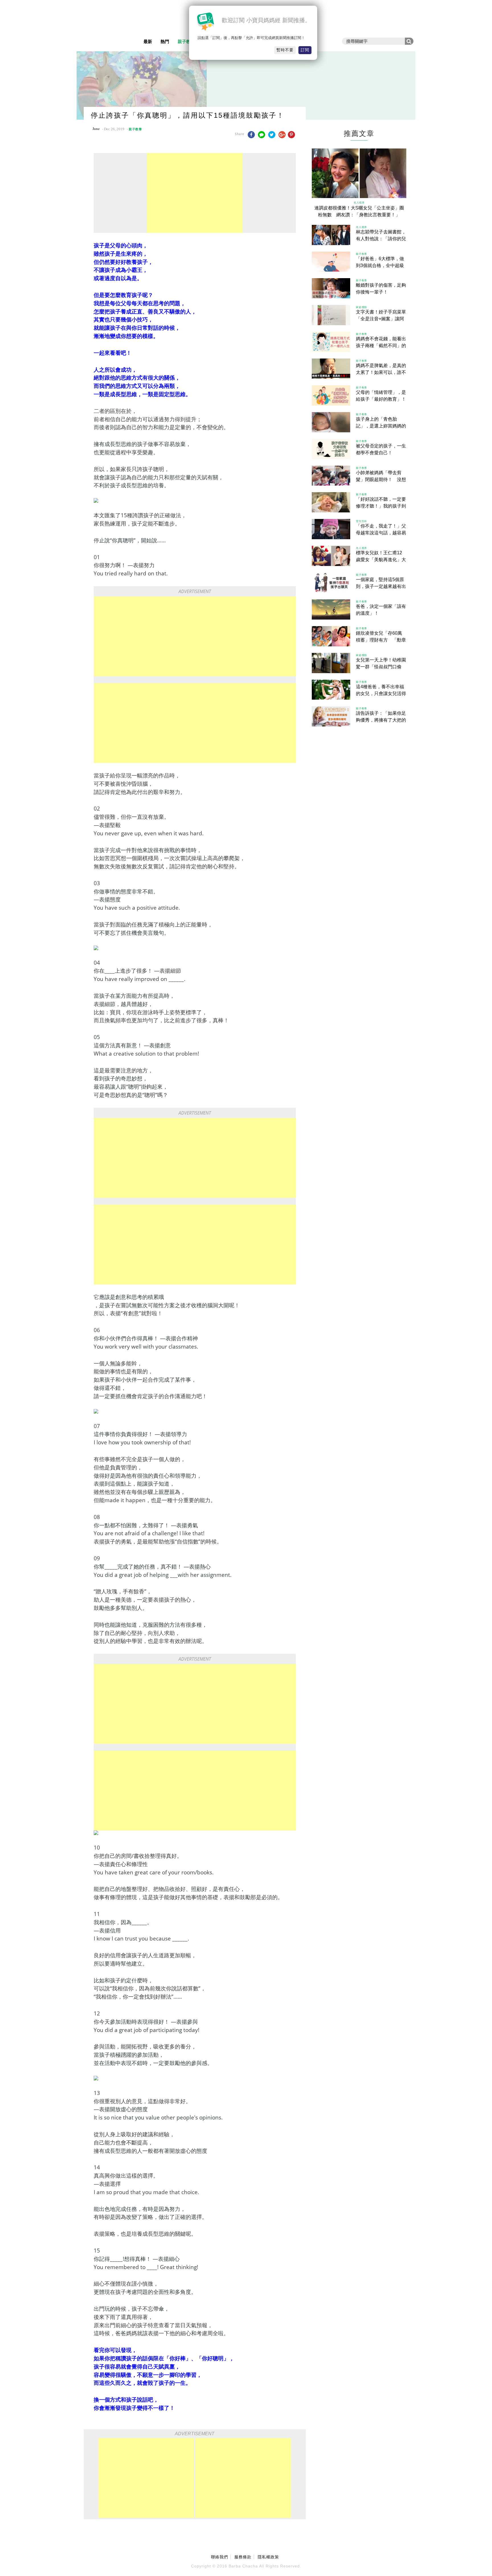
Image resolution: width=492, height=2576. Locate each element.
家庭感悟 (361, 307)
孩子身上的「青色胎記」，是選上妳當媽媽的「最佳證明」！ (381, 426)
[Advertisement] (195, 193)
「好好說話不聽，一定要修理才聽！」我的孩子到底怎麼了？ (381, 506)
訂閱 (305, 50)
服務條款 (243, 2557)
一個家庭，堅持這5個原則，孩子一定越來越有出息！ (381, 586)
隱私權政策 (268, 2557)
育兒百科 (361, 521)
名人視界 (359, 202)
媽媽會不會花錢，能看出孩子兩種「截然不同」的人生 (381, 346)
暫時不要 (285, 50)
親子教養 (186, 41)
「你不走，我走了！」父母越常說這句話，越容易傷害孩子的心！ (381, 533)
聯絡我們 (220, 2557)
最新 (148, 41)
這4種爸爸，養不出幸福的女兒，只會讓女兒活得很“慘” (381, 694)
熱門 (165, 41)
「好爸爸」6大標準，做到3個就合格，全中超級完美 (380, 265)
